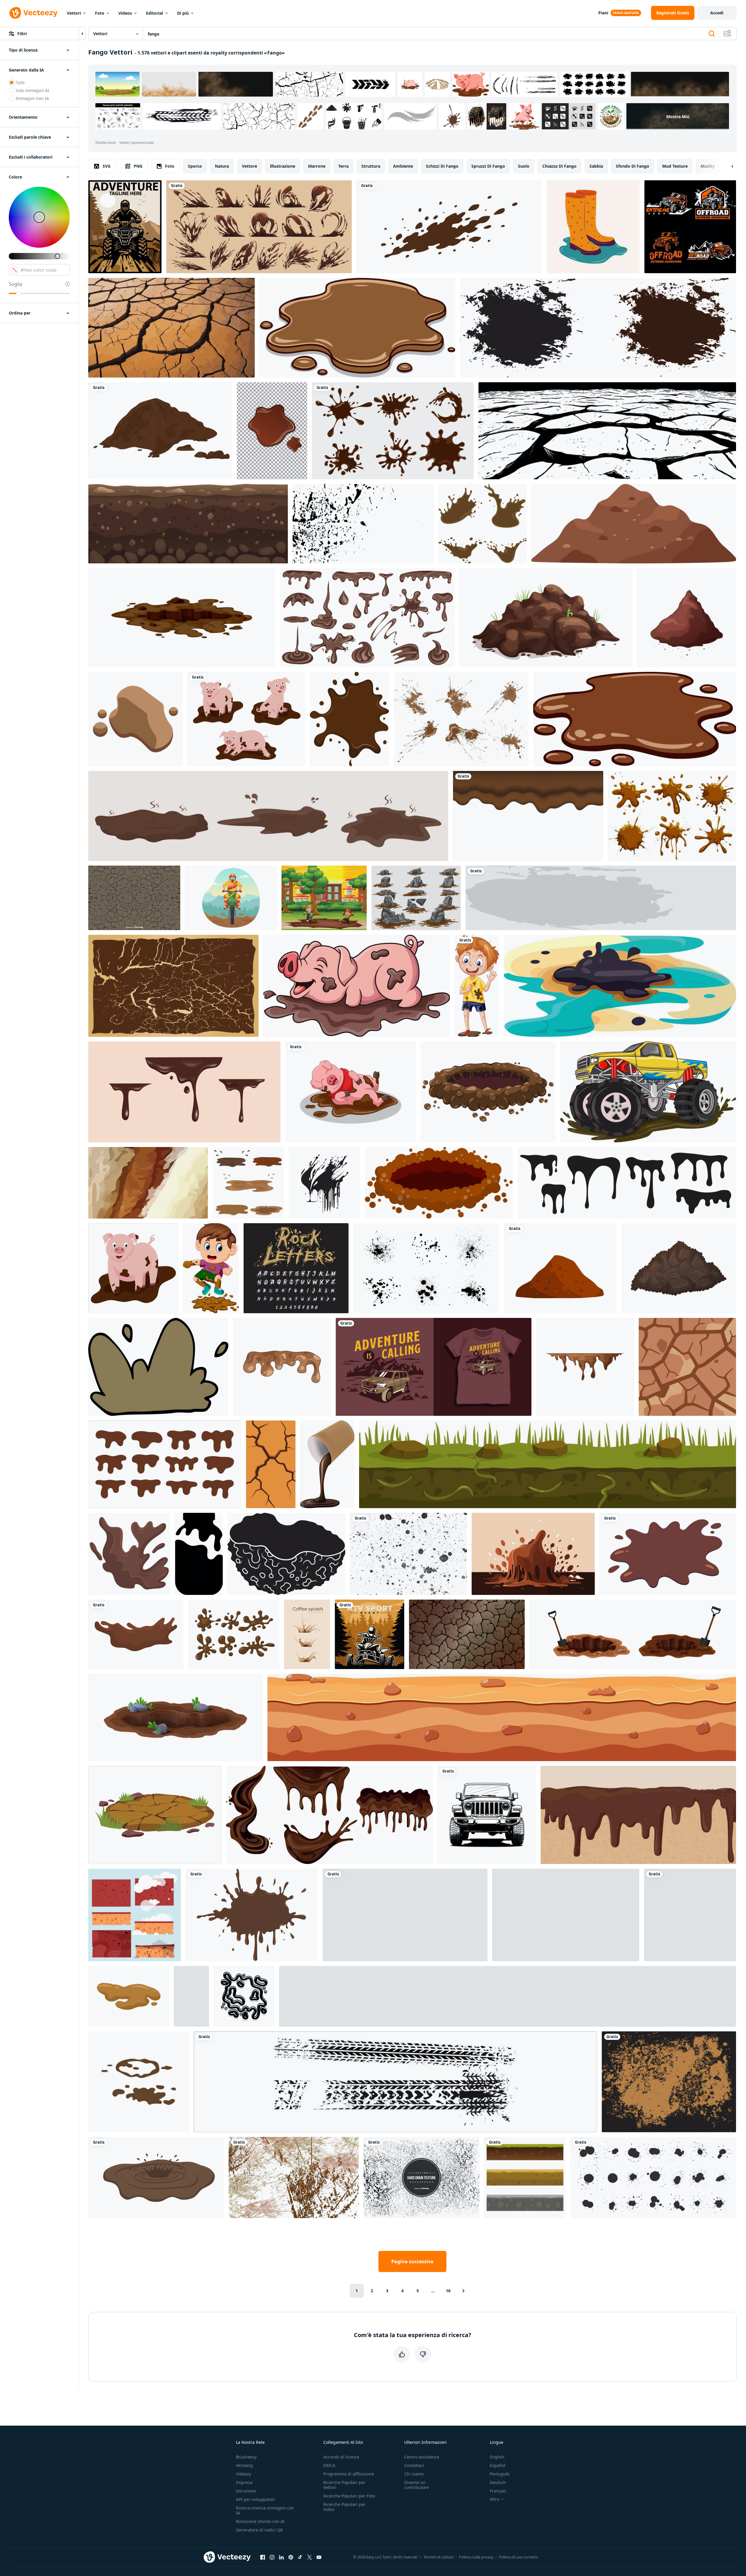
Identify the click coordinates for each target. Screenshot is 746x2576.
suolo (524, 166)
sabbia (596, 166)
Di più (183, 13)
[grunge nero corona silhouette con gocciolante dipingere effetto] (191, 1996)
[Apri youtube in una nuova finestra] (319, 2557)
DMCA (329, 2465)
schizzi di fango (442, 166)
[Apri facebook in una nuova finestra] (263, 2557)
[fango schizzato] (601, 898)
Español (498, 2465)
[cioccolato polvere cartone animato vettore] (687, 618)
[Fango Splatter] (672, 816)
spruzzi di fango (488, 166)
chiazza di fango (559, 166)
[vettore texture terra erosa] (134, 898)
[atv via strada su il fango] (125, 227)
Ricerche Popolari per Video (344, 2507)
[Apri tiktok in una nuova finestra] (300, 2557)
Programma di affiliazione (349, 2474)
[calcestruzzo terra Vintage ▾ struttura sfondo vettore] (669, 2082)
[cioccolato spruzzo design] (349, 719)
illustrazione (283, 166)
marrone (317, 166)
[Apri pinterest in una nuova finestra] (291, 2557)
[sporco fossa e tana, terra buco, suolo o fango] (182, 618)
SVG (107, 166)
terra (343, 166)
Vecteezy (244, 2465)
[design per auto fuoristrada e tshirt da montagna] (434, 1367)
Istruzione (246, 2491)
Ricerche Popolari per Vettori (344, 2485)
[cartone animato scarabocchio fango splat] (158, 1367)
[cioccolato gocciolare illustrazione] (585, 1367)
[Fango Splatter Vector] (252, 1915)
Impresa (244, 2482)
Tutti (20, 83)
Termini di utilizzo (439, 2557)
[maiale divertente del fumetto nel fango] (357, 986)
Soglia (16, 284)
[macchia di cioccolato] (136, 1634)
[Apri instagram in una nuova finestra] (272, 2557)
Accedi (717, 13)
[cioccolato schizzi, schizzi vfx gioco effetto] (259, 227)
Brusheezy (246, 2457)
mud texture (675, 166)
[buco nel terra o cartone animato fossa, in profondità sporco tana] (175, 1717)
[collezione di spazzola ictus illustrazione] (598, 328)
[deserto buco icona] (488, 1092)
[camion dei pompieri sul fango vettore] (648, 1092)
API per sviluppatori (255, 2499)
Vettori (74, 13)
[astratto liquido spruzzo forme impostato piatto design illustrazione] (508, 1996)
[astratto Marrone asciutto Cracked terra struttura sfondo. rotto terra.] (467, 1634)
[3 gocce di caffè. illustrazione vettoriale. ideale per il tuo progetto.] (307, 1634)
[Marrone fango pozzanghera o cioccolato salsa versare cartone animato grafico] (635, 719)
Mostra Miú (678, 116)
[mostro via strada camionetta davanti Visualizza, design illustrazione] (487, 1815)
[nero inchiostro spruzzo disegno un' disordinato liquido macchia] (244, 1996)
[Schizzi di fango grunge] (461, 719)
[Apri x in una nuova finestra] (310, 2557)
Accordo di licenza (341, 2457)
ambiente (403, 166)
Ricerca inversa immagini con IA (265, 2510)
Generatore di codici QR (259, 2530)
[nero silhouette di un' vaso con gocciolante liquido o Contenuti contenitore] (199, 1554)
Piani (603, 13)
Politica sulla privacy (476, 2557)
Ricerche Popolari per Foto (349, 2496)
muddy (708, 166)
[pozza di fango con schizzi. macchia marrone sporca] (156, 2177)
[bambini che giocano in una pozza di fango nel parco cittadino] (324, 898)
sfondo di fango (633, 166)
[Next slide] (727, 166)
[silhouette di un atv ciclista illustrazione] (690, 1915)
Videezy (243, 2474)
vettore (249, 166)
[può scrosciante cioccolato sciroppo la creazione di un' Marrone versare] (327, 1464)
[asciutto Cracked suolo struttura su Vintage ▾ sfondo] (173, 986)
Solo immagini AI (33, 90)
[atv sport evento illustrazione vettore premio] (369, 1634)
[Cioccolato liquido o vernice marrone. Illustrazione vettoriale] (272, 431)
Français (498, 2491)
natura (222, 166)
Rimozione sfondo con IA (260, 2521)
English (497, 2457)
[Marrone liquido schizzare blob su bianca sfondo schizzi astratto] (165, 1464)
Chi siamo (414, 2474)
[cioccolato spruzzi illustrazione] (533, 1554)
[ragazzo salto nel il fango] (211, 1268)
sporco (195, 166)
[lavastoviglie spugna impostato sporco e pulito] (135, 1915)
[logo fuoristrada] (690, 227)
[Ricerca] (712, 34)
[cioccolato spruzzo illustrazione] (129, 1554)
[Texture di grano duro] (422, 2177)
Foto (100, 13)
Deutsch (498, 2482)
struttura (371, 166)
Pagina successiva (412, 2261)
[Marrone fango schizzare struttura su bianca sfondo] (449, 227)
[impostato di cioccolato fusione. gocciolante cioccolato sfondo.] (566, 1915)
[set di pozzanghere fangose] (248, 1183)
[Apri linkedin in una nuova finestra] (281, 2557)
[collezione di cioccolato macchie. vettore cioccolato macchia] (393, 431)
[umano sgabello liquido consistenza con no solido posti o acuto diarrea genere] (129, 1996)
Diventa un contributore (417, 2485)
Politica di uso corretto (518, 2557)
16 (448, 2291)
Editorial (154, 13)
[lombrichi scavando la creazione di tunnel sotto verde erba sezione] (548, 1464)
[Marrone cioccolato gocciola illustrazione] (282, 1367)
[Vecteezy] (33, 13)
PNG (138, 166)
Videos (125, 13)
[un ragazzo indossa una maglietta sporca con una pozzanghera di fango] (477, 986)
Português (500, 2474)
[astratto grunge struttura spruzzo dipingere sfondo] (294, 2177)
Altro (494, 2499)
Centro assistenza (422, 2457)
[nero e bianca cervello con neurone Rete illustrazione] (286, 1554)
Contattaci (414, 2465)
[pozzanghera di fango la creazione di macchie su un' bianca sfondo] (135, 719)
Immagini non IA (32, 98)
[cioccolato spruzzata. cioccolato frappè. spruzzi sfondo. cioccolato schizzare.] (668, 1554)
